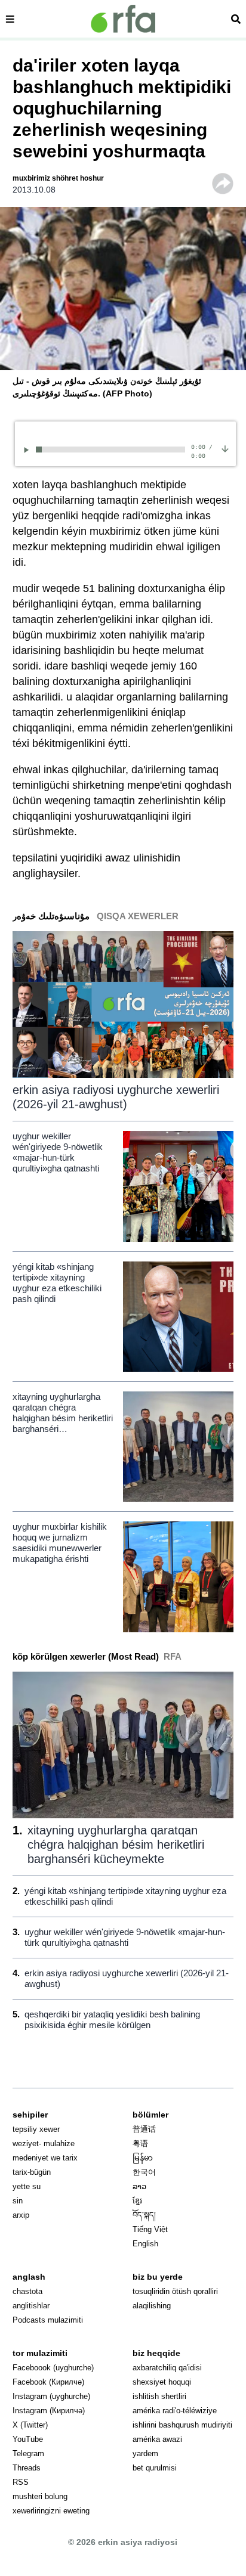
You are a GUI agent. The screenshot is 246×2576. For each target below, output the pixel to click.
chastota (27, 2291)
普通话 (144, 2129)
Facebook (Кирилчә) (48, 2382)
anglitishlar (31, 2306)
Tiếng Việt (150, 2229)
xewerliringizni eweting (51, 2511)
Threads (27, 2468)
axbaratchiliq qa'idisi (167, 2368)
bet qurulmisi (155, 2468)
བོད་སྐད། (144, 2215)
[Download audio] (225, 448)
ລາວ (139, 2186)
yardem (145, 2453)
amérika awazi (157, 2439)
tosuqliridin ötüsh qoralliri (175, 2291)
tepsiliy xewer (36, 2129)
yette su (27, 2186)
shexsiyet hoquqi (162, 2382)
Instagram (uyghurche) (51, 2396)
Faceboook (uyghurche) (53, 2368)
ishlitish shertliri (159, 2396)
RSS (21, 2482)
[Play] (28, 450)
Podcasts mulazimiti (48, 2320)
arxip (21, 2215)
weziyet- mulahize (44, 2143)
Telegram (28, 2453)
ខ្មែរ (137, 2201)
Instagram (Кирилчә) (49, 2411)
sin (18, 2201)
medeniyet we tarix (45, 2158)
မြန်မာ (143, 2158)
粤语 (140, 2143)
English (145, 2244)
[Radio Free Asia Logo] (123, 19)
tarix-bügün (32, 2172)
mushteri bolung (40, 2496)
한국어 (144, 2172)
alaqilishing (152, 2306)
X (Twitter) (30, 2425)
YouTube (28, 2439)
